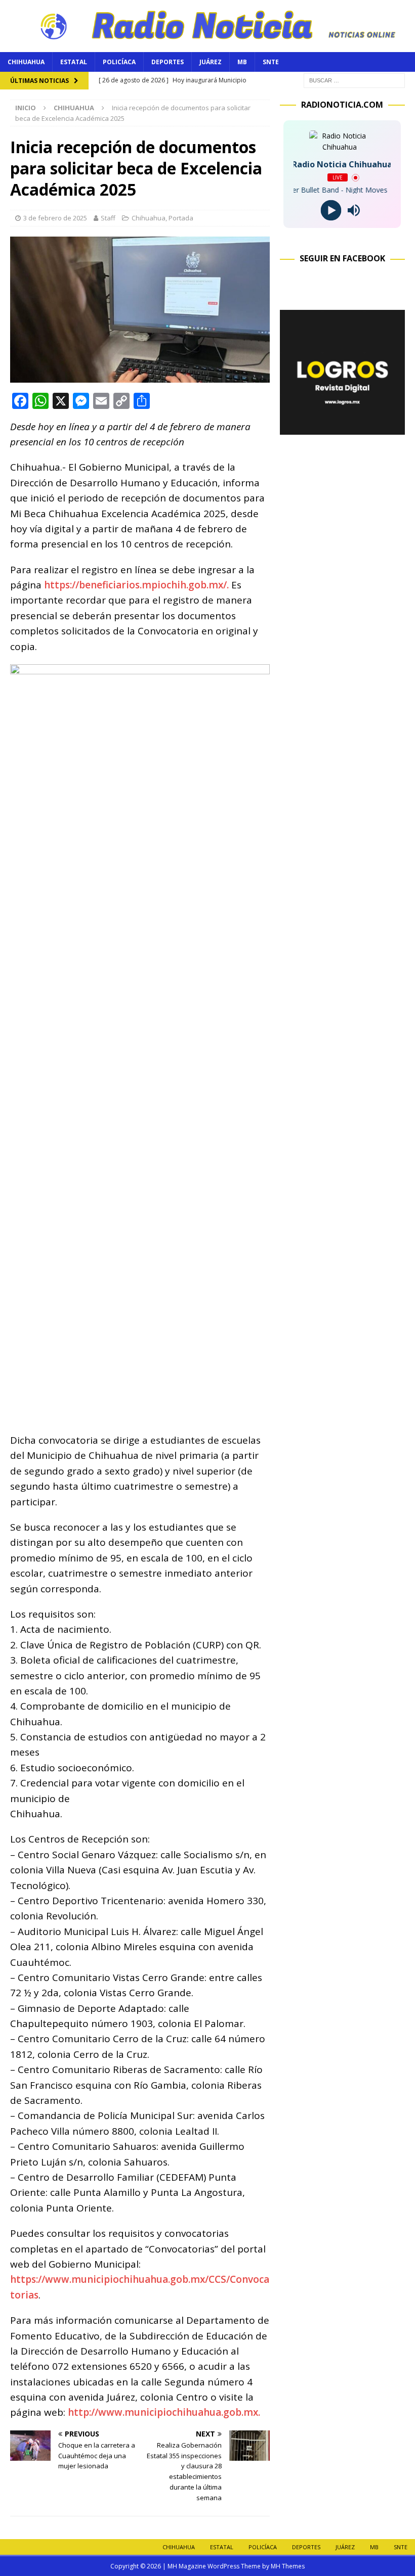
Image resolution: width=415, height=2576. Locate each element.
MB (242, 62)
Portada (181, 218)
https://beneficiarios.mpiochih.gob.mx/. (136, 585)
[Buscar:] (354, 80)
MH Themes (288, 2566)
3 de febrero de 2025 (55, 218)
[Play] (331, 211)
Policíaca (119, 62)
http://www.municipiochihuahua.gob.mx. (164, 2412)
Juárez (211, 62)
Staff (108, 218)
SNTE (271, 62)
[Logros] (342, 428)
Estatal (74, 62)
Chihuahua (26, 62)
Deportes (168, 62)
